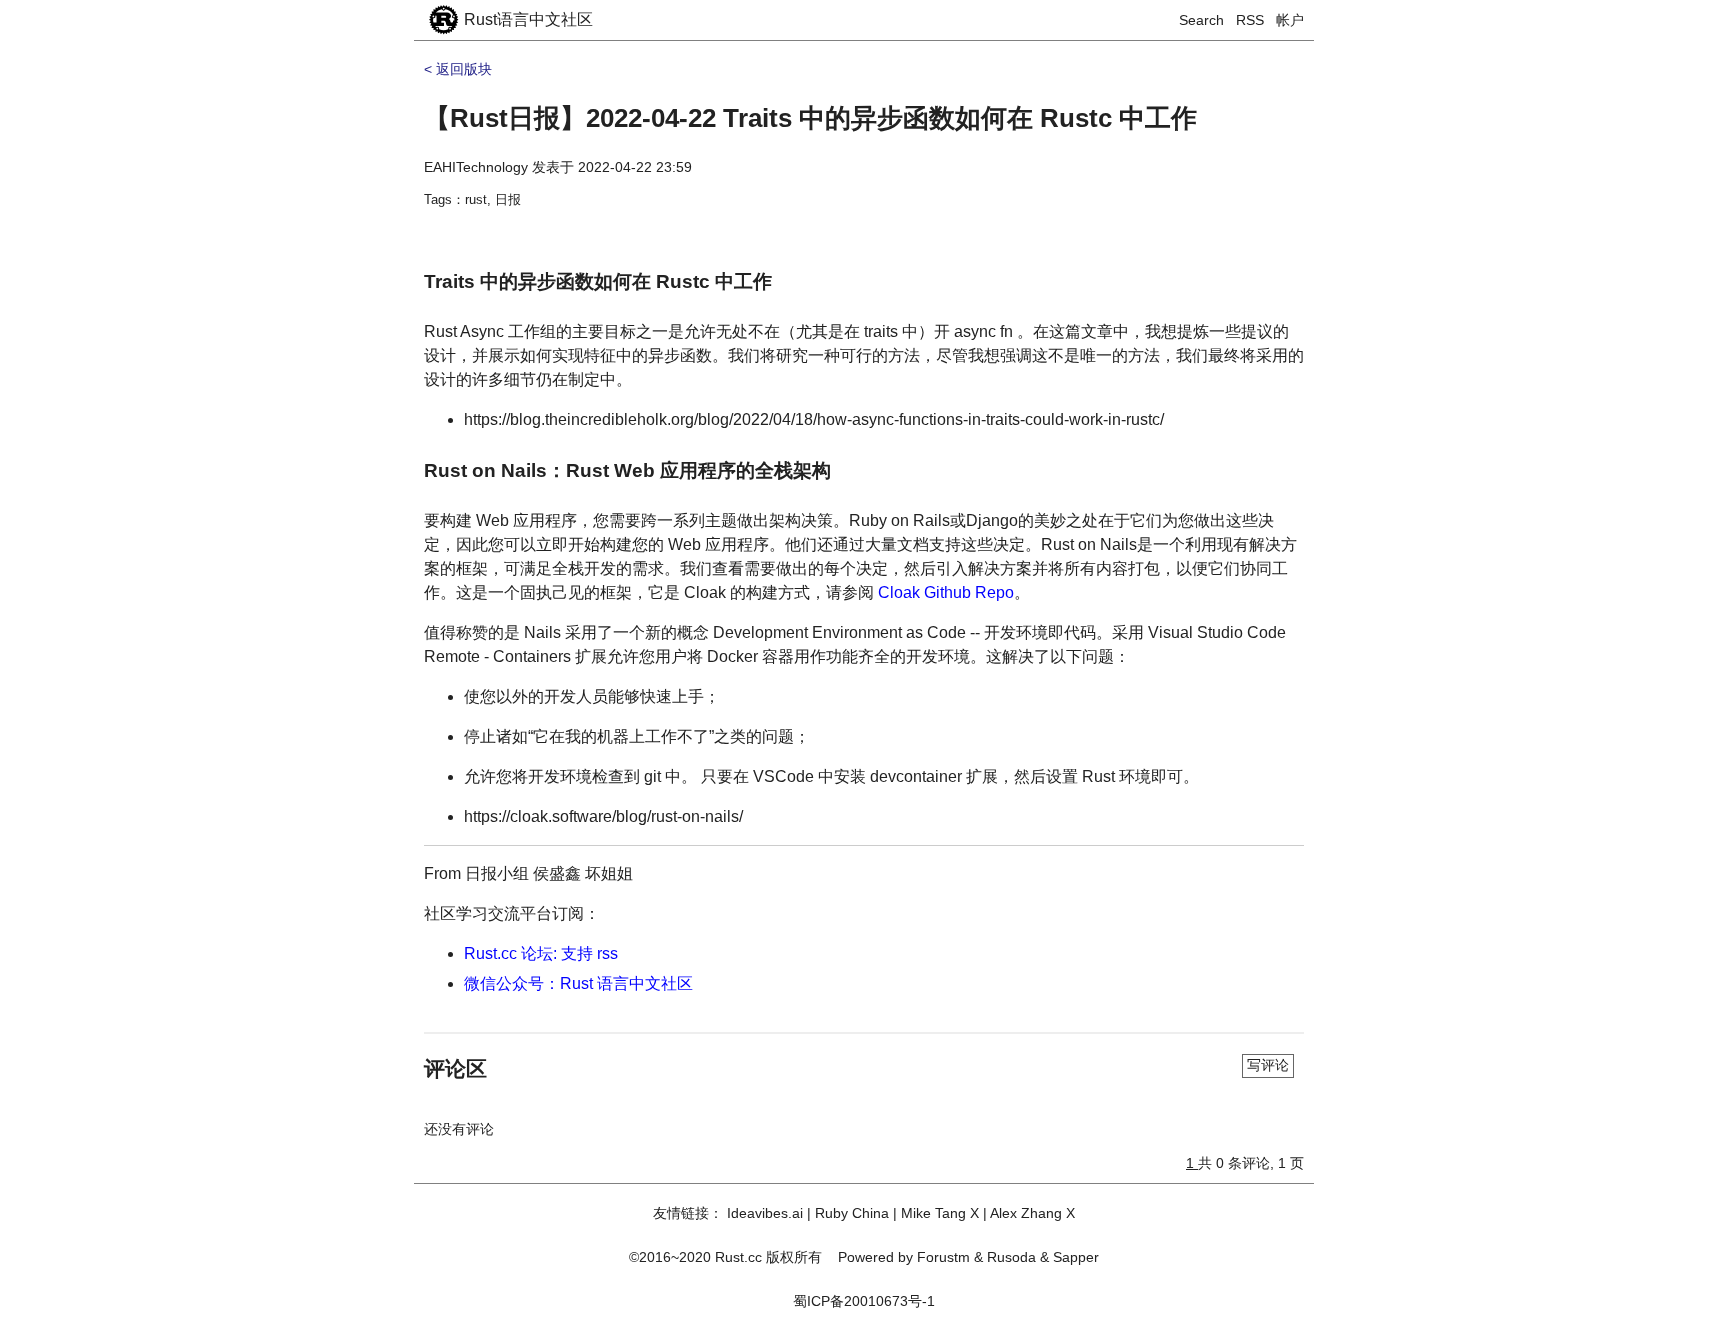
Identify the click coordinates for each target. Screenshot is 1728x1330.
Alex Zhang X (1032, 1213)
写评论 (1268, 1065)
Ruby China (852, 1213)
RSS (1250, 20)
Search (1201, 20)
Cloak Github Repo (946, 592)
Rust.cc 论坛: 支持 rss (541, 953)
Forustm (943, 1257)
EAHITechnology (476, 167)
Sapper (1076, 1257)
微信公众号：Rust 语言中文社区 (578, 983)
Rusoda (1011, 1257)
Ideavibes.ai (765, 1213)
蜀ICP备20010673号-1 (864, 1301)
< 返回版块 (458, 69)
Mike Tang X (940, 1213)
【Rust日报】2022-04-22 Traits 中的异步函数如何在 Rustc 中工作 (810, 118)
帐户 (1290, 20)
